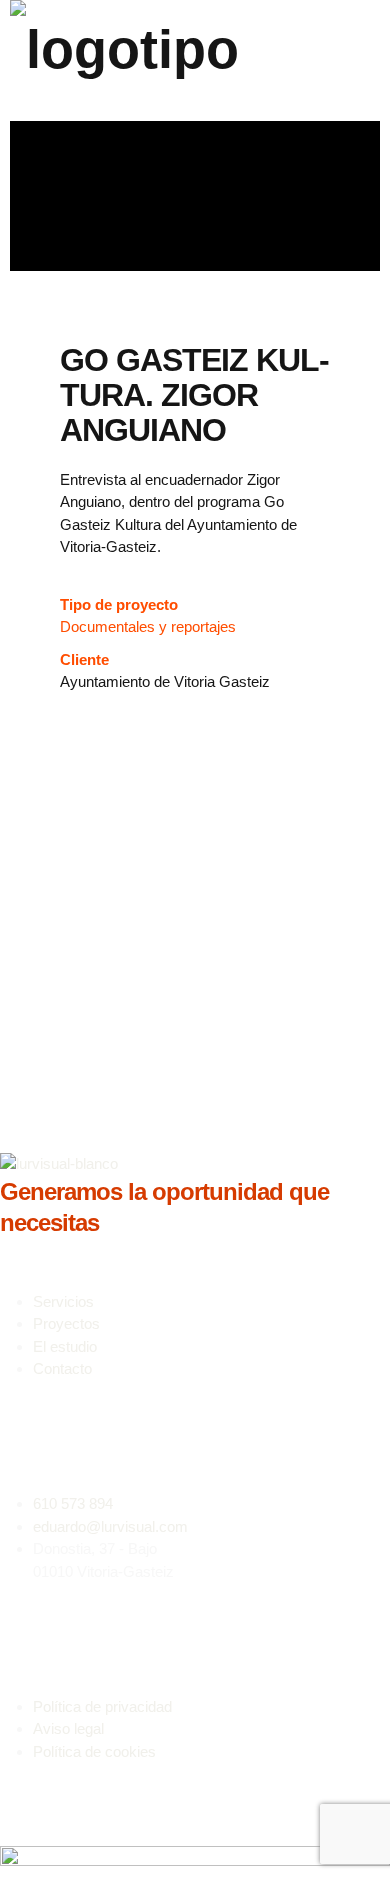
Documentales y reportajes (148, 626)
